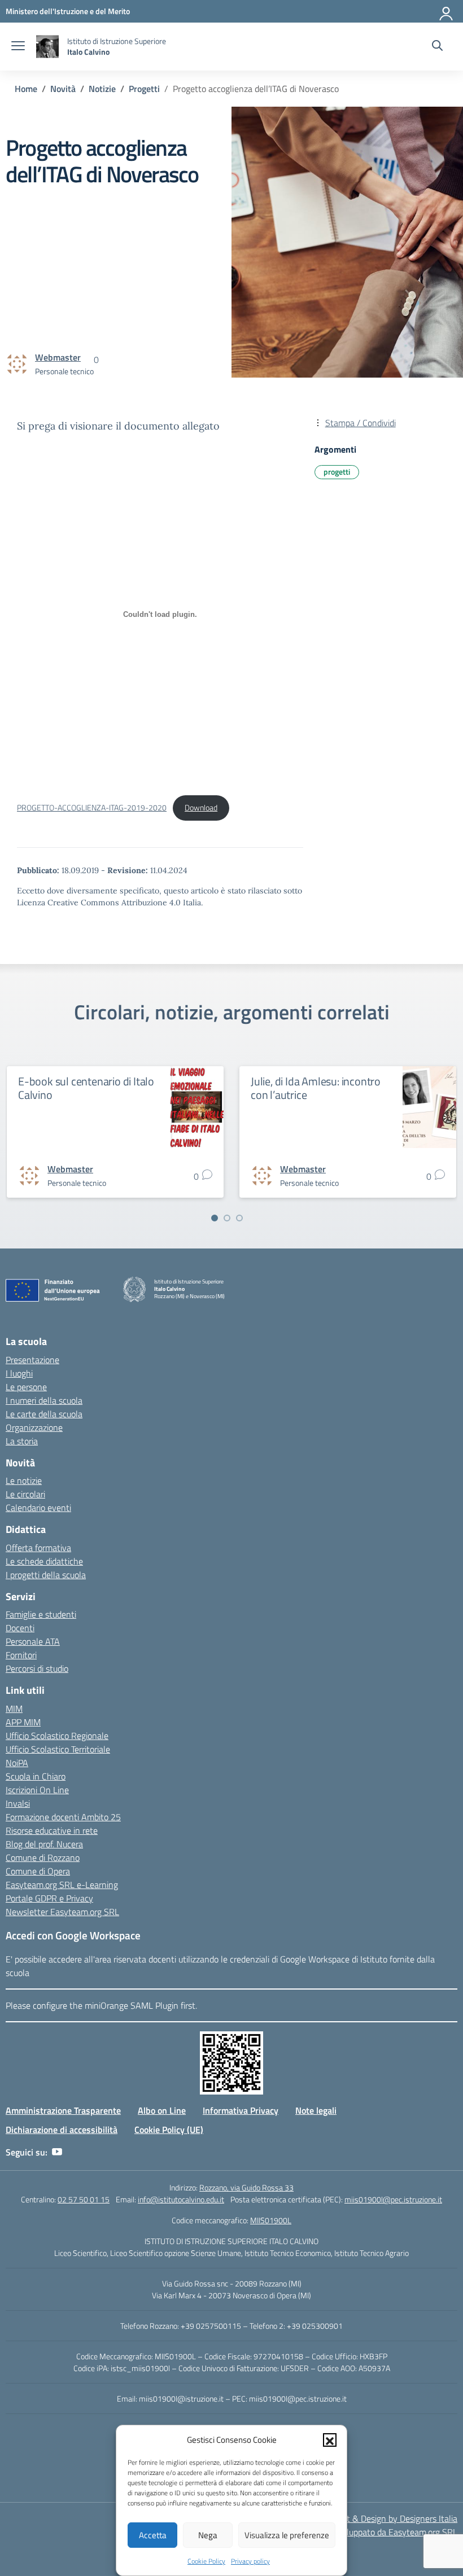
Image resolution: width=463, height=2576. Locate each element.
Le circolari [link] (25, 1494)
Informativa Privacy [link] (241, 2110)
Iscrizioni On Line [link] (37, 1790)
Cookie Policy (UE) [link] (169, 2130)
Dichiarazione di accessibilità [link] (62, 2130)
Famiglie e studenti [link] (41, 1614)
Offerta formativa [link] (38, 1548)
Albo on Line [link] (162, 2110)
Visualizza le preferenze (287, 2535)
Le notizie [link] (24, 1480)
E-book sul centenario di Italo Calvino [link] (86, 1088)
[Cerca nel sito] (437, 47)
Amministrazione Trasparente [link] (63, 2110)
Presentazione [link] (32, 1360)
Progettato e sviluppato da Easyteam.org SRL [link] (372, 2532)
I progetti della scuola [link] (46, 1575)
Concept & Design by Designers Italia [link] (388, 2518)
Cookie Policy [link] (206, 2561)
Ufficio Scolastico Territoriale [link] (58, 1749)
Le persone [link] (26, 1387)
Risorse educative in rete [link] (52, 1830)
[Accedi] (447, 11)
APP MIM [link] (23, 1722)
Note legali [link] (316, 2110)
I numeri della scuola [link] (44, 1400)
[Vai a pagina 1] (215, 1218)
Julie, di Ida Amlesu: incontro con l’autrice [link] (316, 1088)
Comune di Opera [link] (38, 1871)
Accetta (153, 2535)
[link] (68, 11)
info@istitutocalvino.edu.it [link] (181, 2199)
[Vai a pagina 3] (239, 1218)
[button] (330, 2440)
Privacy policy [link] (250, 2561)
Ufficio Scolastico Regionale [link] (57, 1736)
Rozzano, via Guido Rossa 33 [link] (246, 2187)
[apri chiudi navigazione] (18, 47)
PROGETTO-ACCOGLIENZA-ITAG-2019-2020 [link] (92, 808)
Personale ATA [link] (33, 1641)
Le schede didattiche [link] (44, 1561)
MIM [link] (14, 1708)
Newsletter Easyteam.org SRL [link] (62, 1912)
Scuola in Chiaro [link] (36, 1776)
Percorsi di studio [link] (37, 1668)
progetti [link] (337, 472)
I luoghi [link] (19, 1373)
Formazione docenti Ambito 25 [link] (63, 1817)
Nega (208, 2535)
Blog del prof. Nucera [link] (44, 1844)
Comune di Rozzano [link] (43, 1857)
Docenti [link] (20, 1628)
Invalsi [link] (18, 1803)
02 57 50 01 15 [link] (84, 2199)
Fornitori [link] (21, 1655)
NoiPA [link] (17, 1763)
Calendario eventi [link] (38, 1508)
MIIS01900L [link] (271, 2220)
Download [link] (201, 808)
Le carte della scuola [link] (44, 1414)
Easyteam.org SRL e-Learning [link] (62, 1885)
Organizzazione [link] (34, 1427)
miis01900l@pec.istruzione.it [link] (393, 2199)
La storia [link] (22, 1441)
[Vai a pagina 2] (227, 1218)
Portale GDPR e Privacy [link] (49, 1898)
